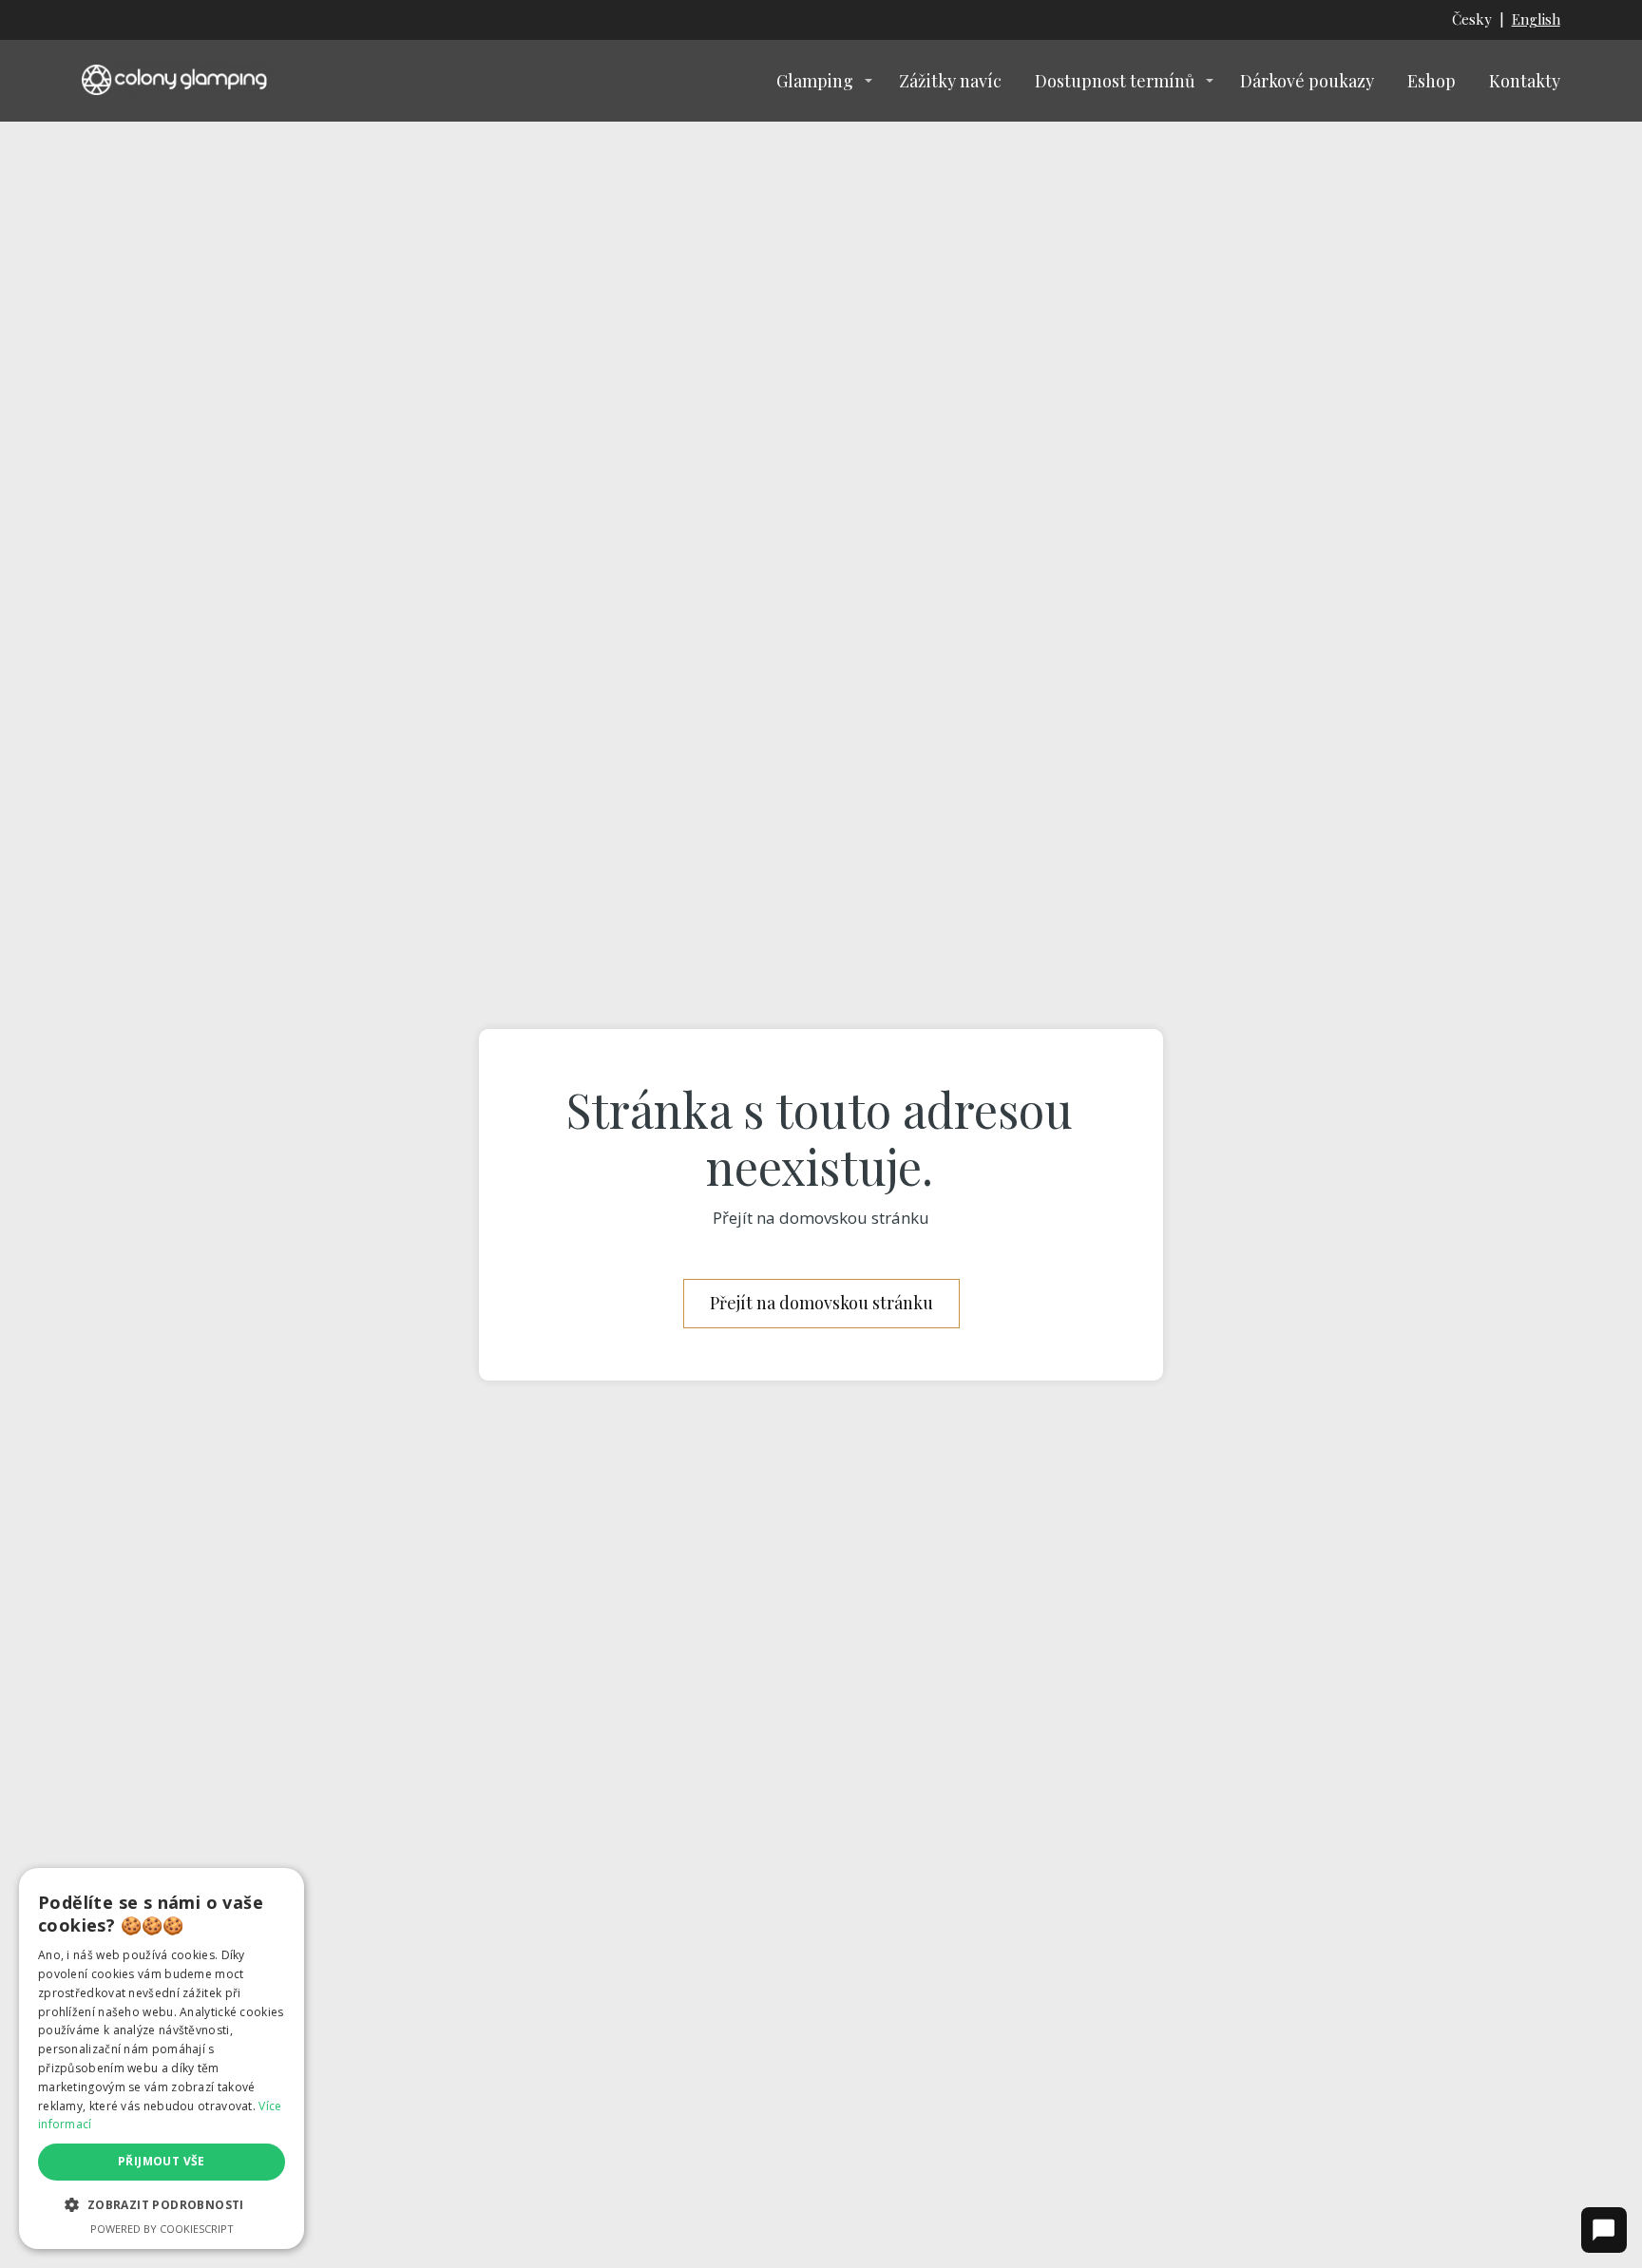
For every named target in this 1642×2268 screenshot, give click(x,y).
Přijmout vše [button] (162, 2161)
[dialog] (162, 2058)
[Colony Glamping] (177, 80)
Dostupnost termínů (1115, 81)
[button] (162, 2205)
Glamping (815, 81)
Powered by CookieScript (162, 2229)
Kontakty (1525, 81)
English (1536, 19)
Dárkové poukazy (1307, 81)
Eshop (1432, 81)
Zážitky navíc (950, 81)
